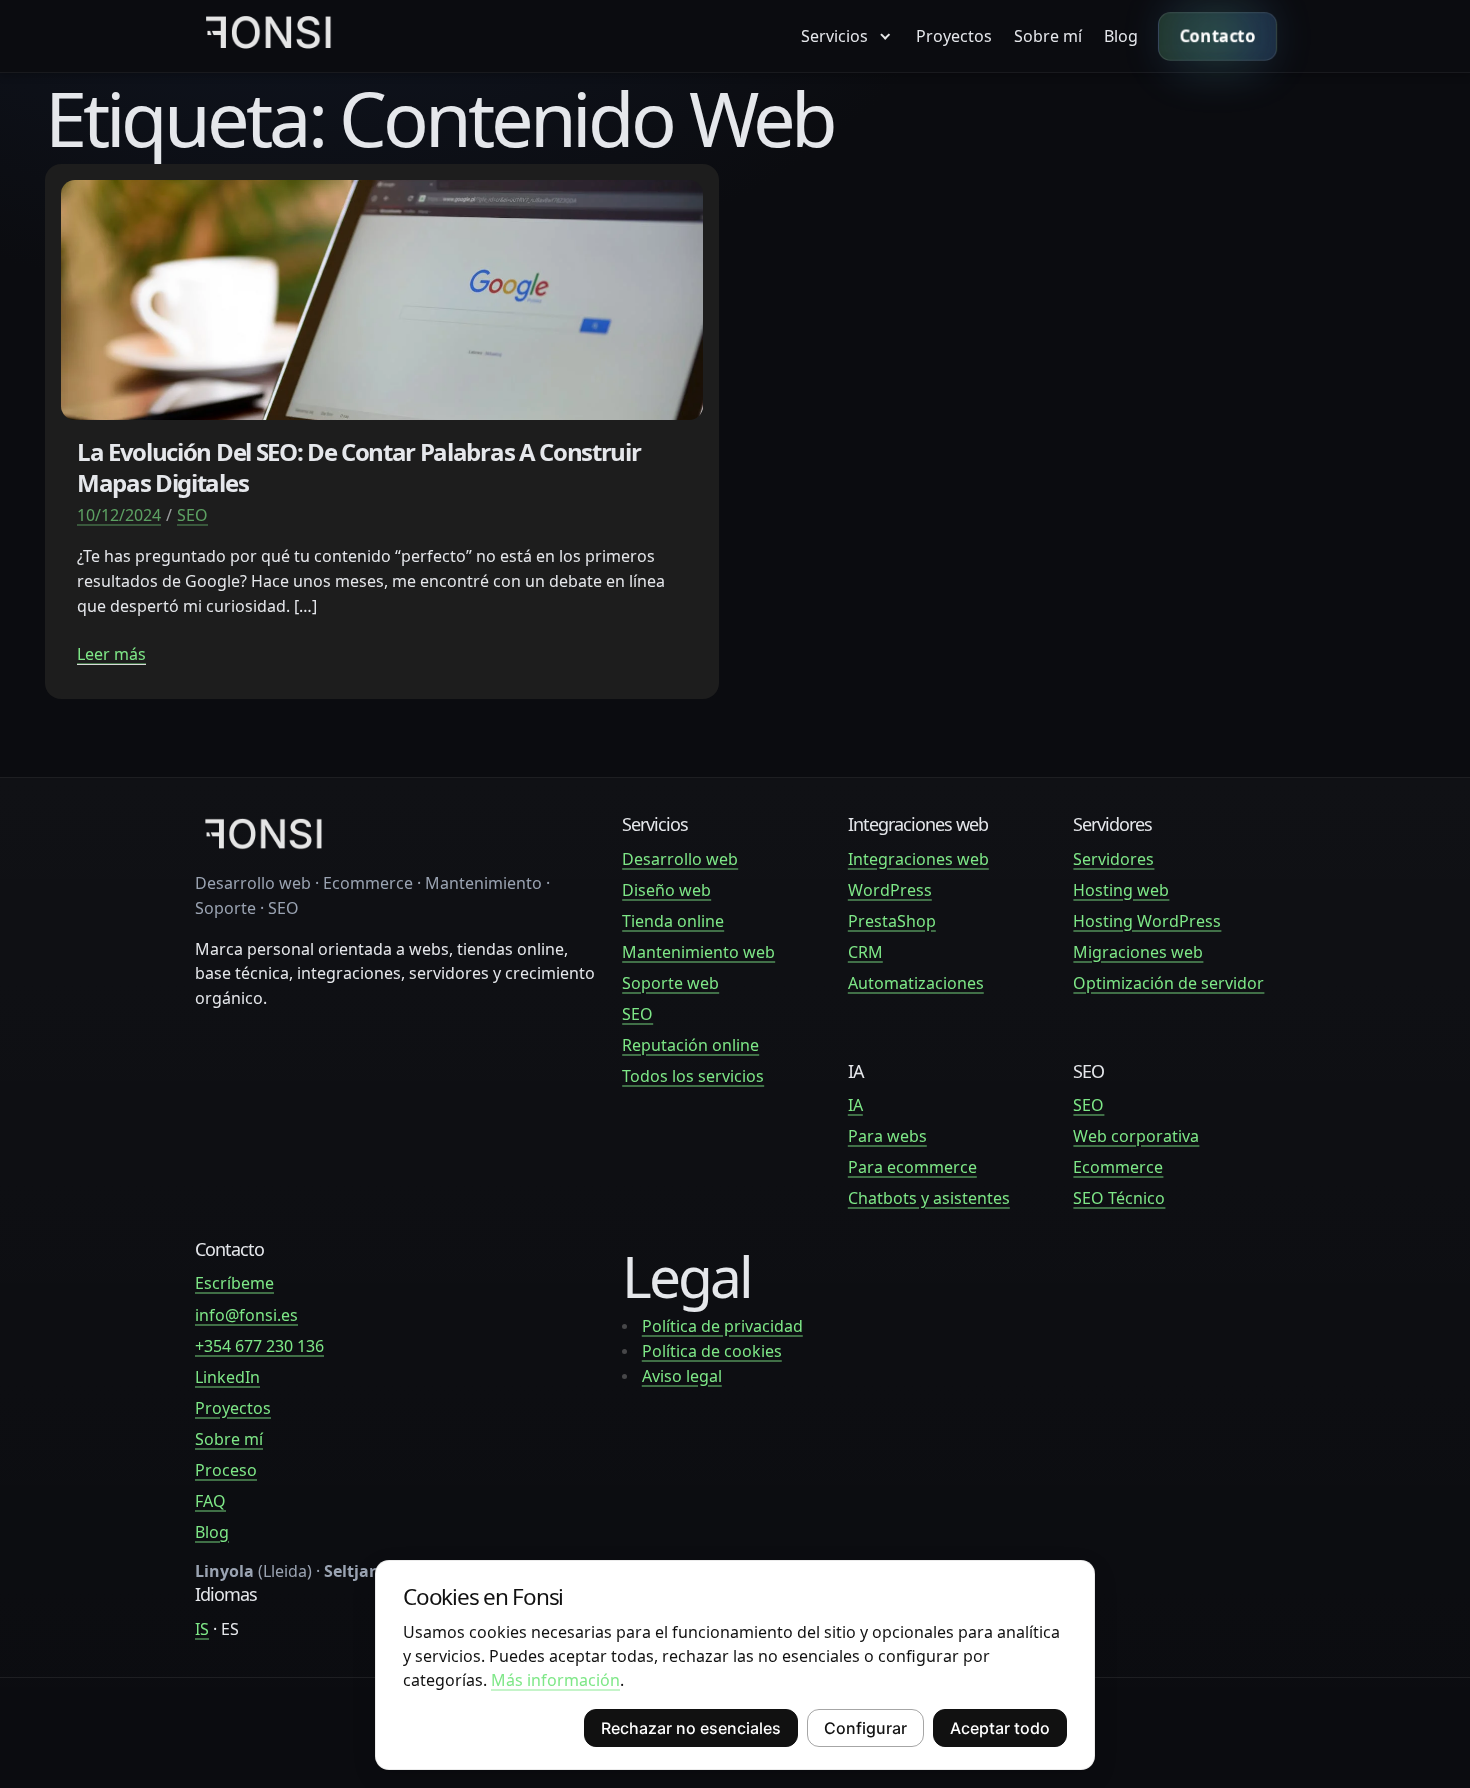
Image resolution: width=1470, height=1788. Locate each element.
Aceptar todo (1000, 1728)
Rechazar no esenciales (691, 1728)
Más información (555, 1680)
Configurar (865, 1728)
